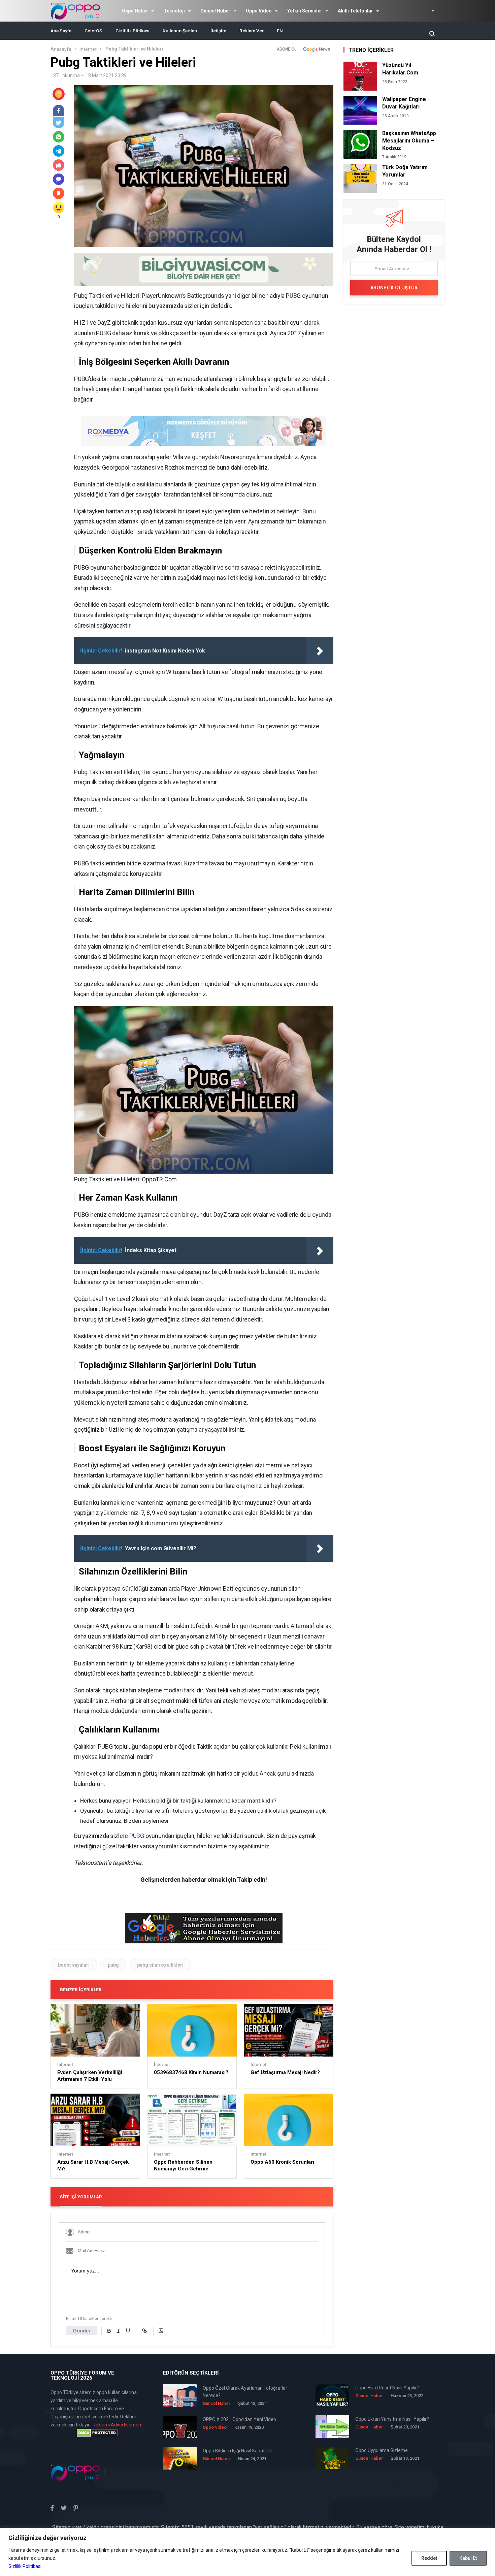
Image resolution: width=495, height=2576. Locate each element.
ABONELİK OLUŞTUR (394, 288)
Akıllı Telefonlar (355, 11)
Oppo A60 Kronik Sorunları (282, 2162)
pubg (113, 1965)
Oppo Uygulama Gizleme (382, 2450)
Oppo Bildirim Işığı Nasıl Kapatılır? (237, 2451)
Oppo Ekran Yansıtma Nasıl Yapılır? (392, 2419)
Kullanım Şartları (180, 31)
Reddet (429, 2558)
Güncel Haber (215, 11)
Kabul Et (468, 2558)
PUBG (137, 1836)
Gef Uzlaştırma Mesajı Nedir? (285, 2072)
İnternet (88, 49)
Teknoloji (174, 11)
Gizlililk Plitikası (133, 31)
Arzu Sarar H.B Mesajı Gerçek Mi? (93, 2165)
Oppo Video (259, 11)
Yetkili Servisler (305, 11)
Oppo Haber (135, 11)
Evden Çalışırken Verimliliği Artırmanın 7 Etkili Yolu (90, 2076)
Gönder (82, 2331)
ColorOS (93, 31)
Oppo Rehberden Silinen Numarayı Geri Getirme (183, 2165)
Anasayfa (61, 49)
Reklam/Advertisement (118, 2425)
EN (280, 31)
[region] (247, 2552)
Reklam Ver (252, 31)
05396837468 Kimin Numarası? (191, 2072)
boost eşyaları (74, 1965)
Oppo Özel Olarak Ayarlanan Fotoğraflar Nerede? (245, 2392)
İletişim (218, 31)
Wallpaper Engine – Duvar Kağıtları (406, 103)
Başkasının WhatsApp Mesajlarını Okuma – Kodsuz (409, 141)
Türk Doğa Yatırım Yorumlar (405, 171)
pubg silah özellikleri (160, 1965)
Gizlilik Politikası (25, 2566)
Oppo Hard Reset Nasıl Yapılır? (387, 2388)
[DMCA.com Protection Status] (97, 2433)
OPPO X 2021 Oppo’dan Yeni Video (239, 2419)
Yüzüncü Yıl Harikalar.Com (400, 69)
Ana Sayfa (61, 31)
